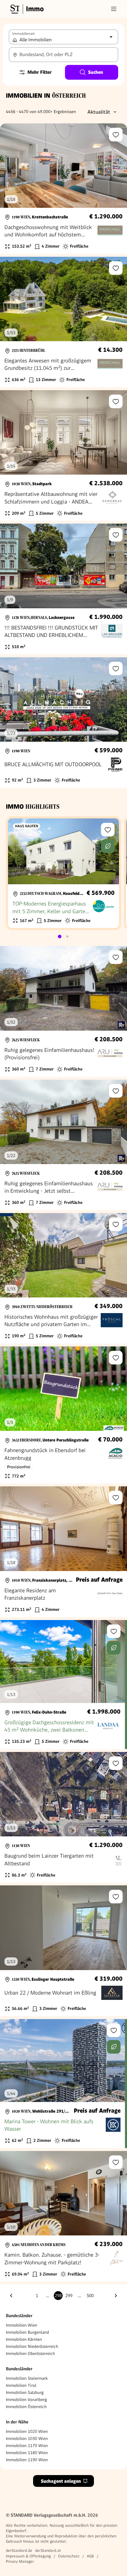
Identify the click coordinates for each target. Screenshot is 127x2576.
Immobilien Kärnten (24, 2339)
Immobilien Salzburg (25, 2392)
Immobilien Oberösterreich (30, 2353)
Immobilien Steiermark (27, 2378)
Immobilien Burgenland (27, 2332)
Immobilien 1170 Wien (27, 2446)
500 (90, 2296)
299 (69, 2296)
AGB (90, 2556)
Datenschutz (69, 2556)
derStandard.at (48, 2550)
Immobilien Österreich (26, 2407)
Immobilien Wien (22, 2325)
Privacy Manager (20, 2561)
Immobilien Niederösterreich (32, 2346)
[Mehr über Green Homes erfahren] (108, 846)
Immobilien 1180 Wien (27, 2453)
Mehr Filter (40, 72)
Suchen (96, 72)
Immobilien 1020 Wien (27, 2431)
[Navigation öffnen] (114, 9)
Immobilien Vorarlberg (26, 2400)
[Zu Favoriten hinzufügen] (116, 135)
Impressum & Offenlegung (28, 2556)
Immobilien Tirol (21, 2385)
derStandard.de (19, 2550)
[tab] (60, 936)
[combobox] (63, 55)
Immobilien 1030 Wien (27, 2438)
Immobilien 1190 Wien (27, 2460)
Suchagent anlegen (61, 2481)
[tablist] (63, 936)
